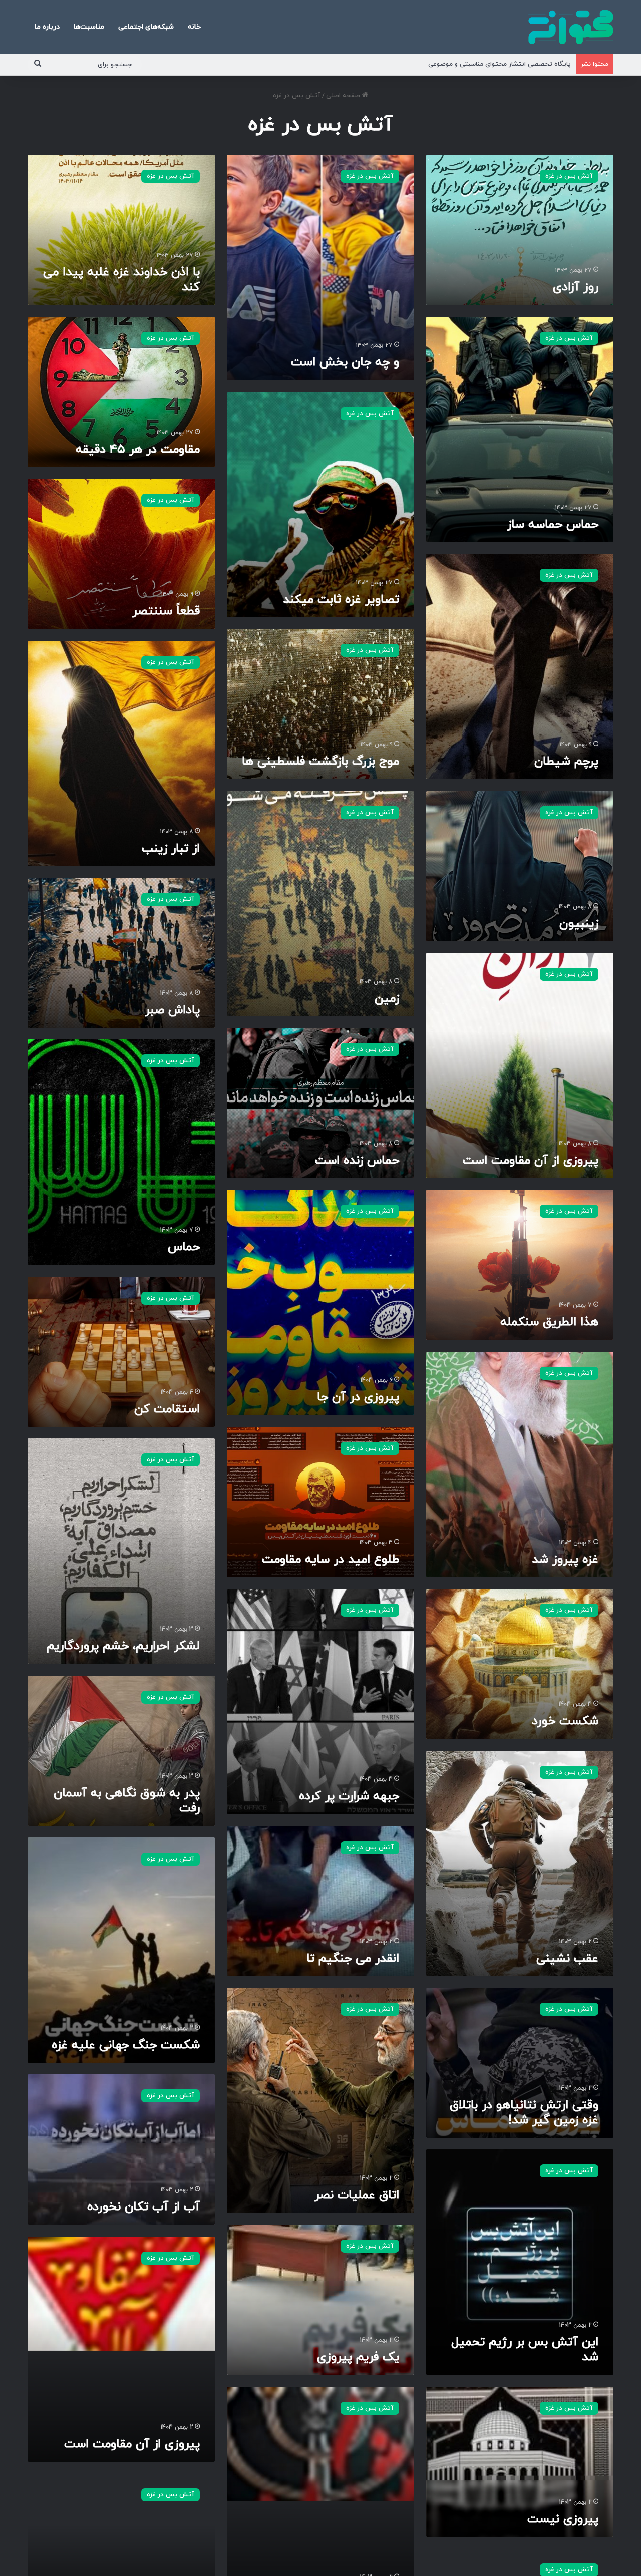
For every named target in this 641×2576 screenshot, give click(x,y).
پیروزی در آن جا (358, 1397)
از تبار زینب (171, 849)
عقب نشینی (567, 1959)
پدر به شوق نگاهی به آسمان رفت (127, 1801)
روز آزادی (576, 287)
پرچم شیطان (566, 762)
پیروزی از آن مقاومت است (531, 1161)
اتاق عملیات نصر (357, 2195)
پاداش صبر (172, 1010)
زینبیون (579, 924)
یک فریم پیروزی (358, 2357)
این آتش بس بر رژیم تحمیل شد (525, 2350)
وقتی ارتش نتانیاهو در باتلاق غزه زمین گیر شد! (524, 2113)
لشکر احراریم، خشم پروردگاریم (123, 1646)
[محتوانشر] (571, 27)
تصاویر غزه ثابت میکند (341, 600)
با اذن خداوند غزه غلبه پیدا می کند (121, 280)
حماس (184, 1247)
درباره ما (47, 27)
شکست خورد (565, 1721)
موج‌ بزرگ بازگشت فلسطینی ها (320, 762)
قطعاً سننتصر (166, 611)
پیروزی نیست (563, 2519)
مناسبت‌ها (89, 27)
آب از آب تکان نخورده (143, 2207)
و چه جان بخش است (345, 362)
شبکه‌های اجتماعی (146, 27)
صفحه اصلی (344, 96)
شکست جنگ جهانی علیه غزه (126, 2045)
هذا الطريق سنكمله (549, 1322)
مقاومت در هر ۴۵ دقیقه (138, 450)
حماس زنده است (357, 1161)
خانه (194, 27)
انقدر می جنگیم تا (353, 1959)
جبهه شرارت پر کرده (349, 1796)
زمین (387, 999)
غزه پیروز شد (565, 1560)
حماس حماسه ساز (553, 525)
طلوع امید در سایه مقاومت (331, 1560)
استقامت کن (167, 1409)
